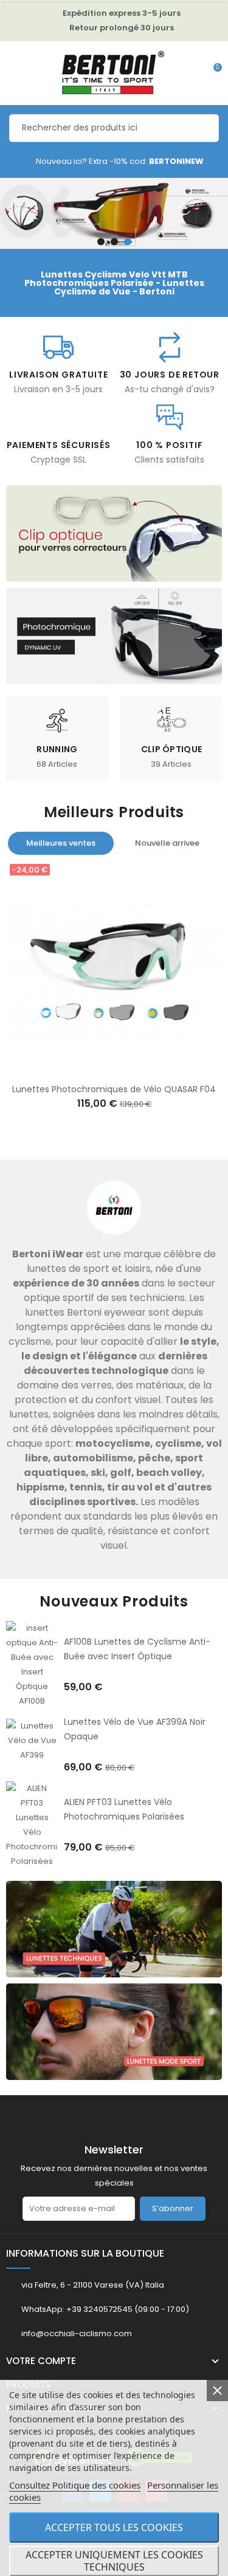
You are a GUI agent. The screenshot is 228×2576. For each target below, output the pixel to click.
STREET (94, 749)
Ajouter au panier (102, 1069)
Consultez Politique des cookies (75, 2485)
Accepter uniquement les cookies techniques (114, 2561)
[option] (114, 213)
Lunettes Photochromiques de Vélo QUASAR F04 (114, 1089)
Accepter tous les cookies (114, 2527)
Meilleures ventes (61, 843)
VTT (208, 749)
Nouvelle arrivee (167, 843)
